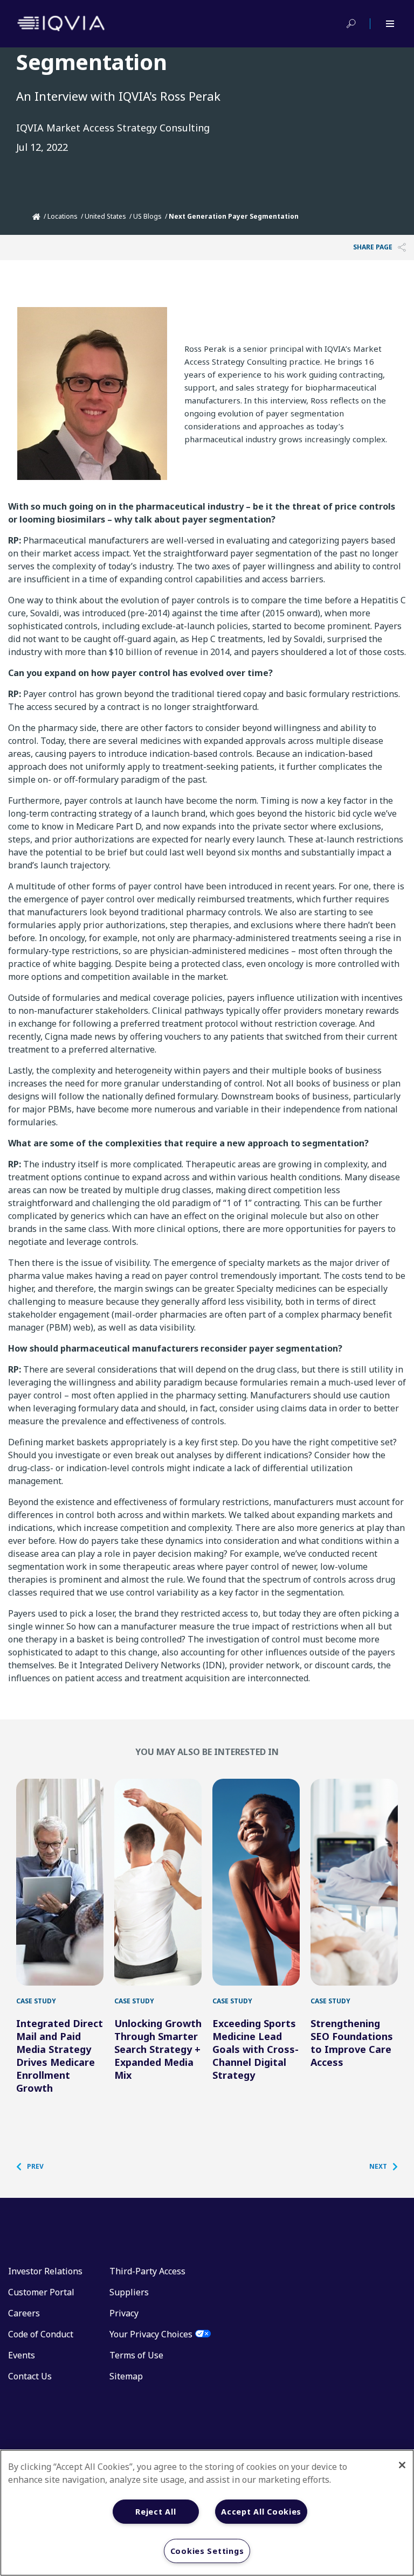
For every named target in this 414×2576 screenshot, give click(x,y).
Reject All (156, 2512)
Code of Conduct (41, 2334)
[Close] (402, 2465)
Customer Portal (41, 2292)
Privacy (124, 2313)
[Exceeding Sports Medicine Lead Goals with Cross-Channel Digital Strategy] (256, 1882)
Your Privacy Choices (151, 2334)
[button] (35, 2167)
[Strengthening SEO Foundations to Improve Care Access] (354, 1882)
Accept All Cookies (261, 2512)
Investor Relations (45, 2271)
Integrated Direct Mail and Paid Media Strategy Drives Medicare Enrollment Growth (60, 2056)
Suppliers (129, 2292)
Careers (24, 2313)
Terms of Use (136, 2355)
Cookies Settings (207, 2551)
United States (105, 216)
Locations (63, 216)
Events (22, 2355)
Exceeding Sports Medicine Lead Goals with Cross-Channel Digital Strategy (256, 2049)
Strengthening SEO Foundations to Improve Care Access (352, 2043)
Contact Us (30, 2376)
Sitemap (126, 2376)
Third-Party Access (147, 2271)
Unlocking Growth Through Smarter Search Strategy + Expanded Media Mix (158, 2049)
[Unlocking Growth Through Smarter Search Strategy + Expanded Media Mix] (158, 1882)
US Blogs (147, 216)
